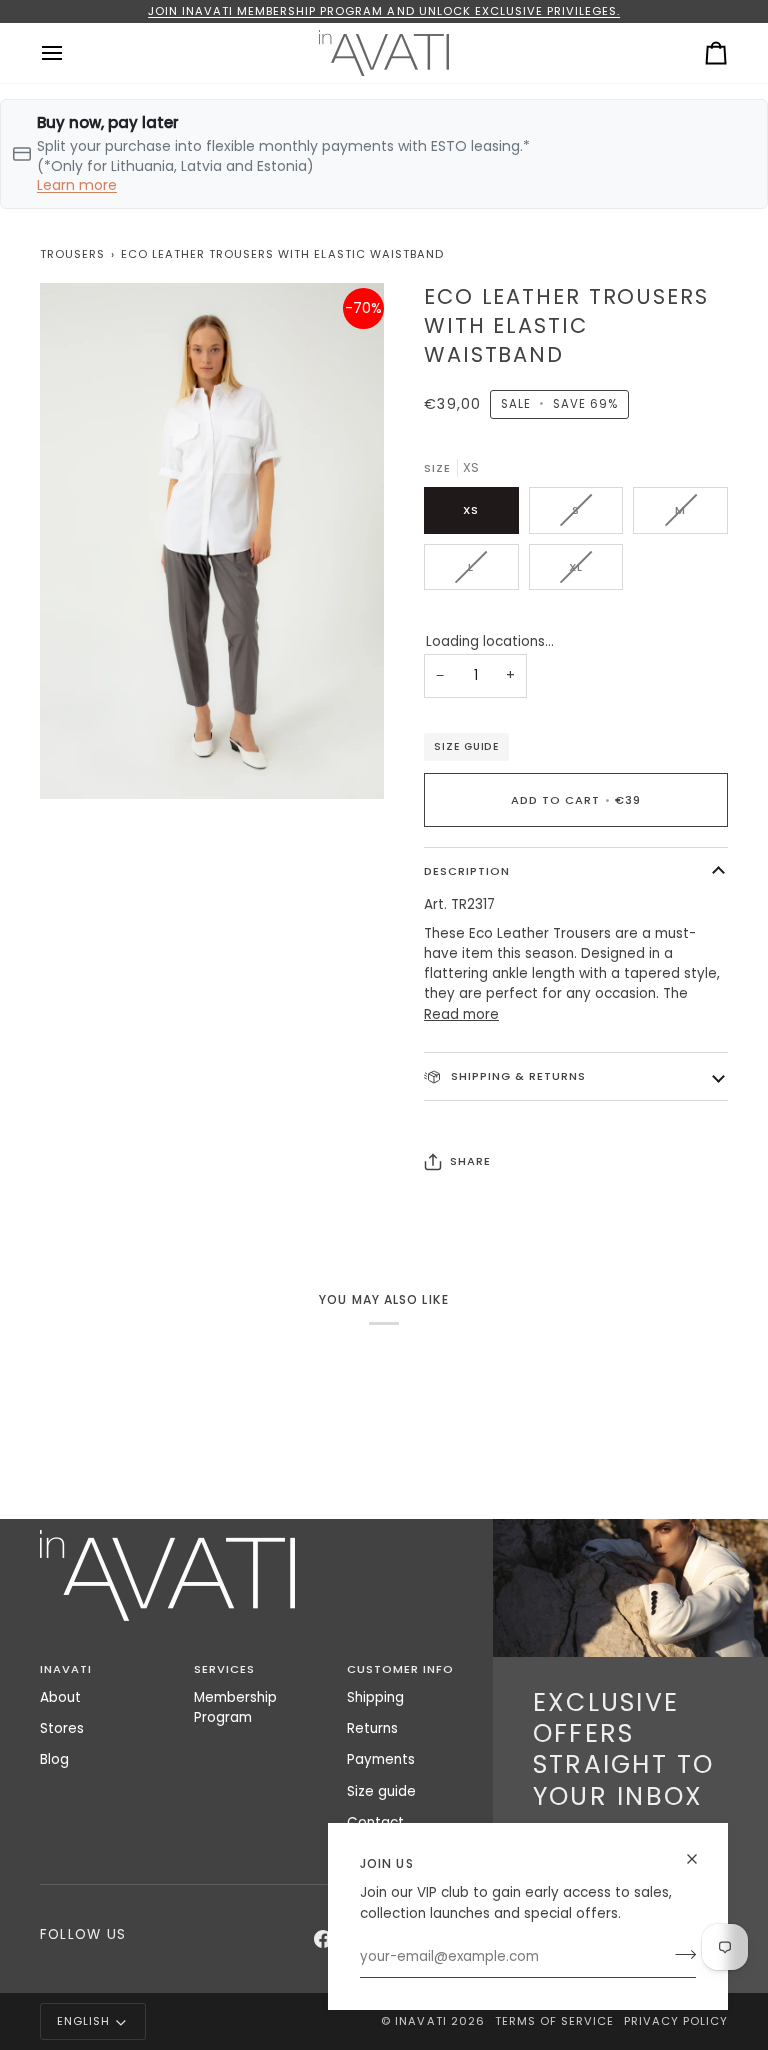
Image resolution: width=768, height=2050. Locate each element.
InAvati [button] (66, 1669)
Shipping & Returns (516, 1076)
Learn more (77, 185)
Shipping (375, 1697)
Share (470, 1161)
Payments (381, 1759)
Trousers (72, 254)
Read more (461, 1014)
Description (467, 871)
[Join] (679, 1955)
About (60, 1697)
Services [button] (224, 1669)
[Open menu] (70, 53)
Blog (54, 1759)
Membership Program (235, 1707)
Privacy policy (676, 2021)
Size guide (466, 746)
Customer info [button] (400, 1669)
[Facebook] (323, 1939)
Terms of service (554, 2021)
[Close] (700, 1859)
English (83, 2021)
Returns (372, 1728)
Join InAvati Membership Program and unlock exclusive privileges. (384, 11)
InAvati (420, 2021)
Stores (62, 1728)
